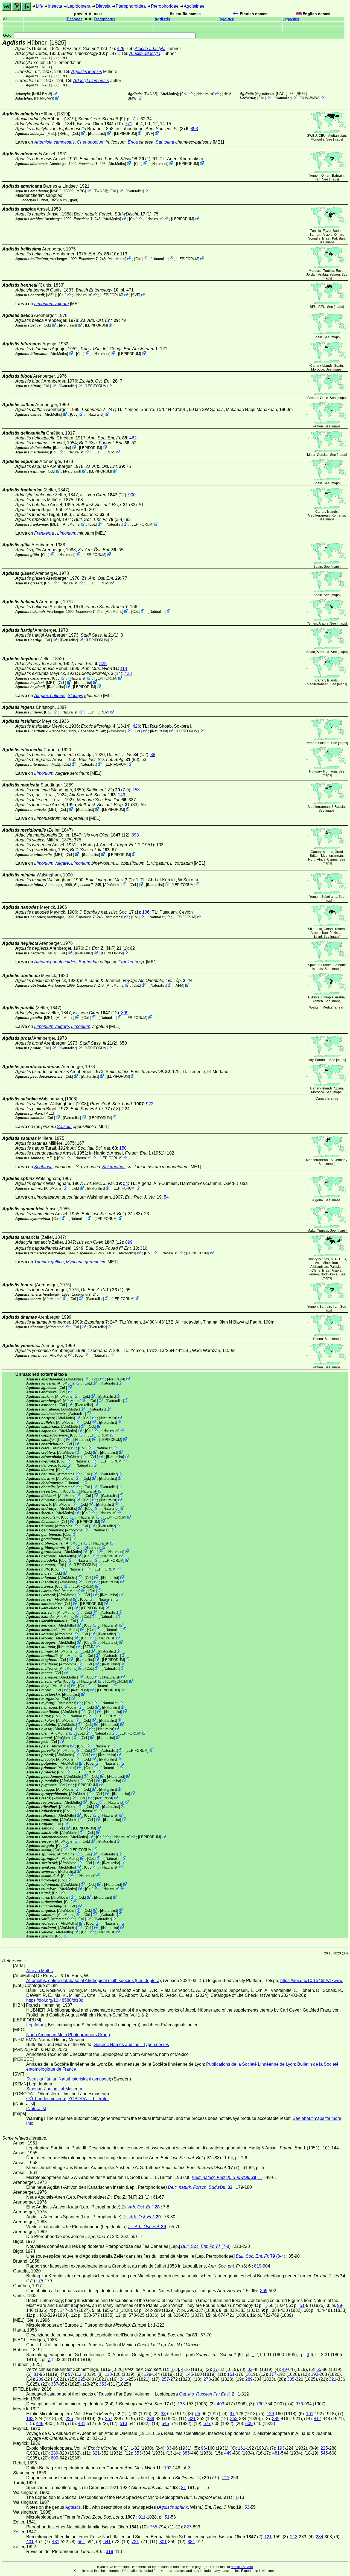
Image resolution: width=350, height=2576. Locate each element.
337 (55, 2384)
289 (249, 2379)
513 (123, 2424)
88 (153, 755)
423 (128, 673)
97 (71, 2374)
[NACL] (46, 58)
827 (188, 2527)
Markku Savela (242, 2567)
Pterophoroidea (131, 6)
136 (146, 912)
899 (125, 1013)
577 (207, 2424)
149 (122, 795)
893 (194, 129)
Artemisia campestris (54, 142)
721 (135, 2542)
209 (40, 2379)
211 (226, 2478)
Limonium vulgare (52, 304)
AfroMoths (169, 94)
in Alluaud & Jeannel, (133, 980)
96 (203, 2448)
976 (299, 2404)
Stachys (75, 696)
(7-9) (108, 790)
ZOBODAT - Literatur (89, 2099)
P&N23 (151, 94)
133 (181, 2404)
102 (168, 2468)
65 (319, 2369)
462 (133, 438)
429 (121, 49)
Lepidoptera (79, 6)
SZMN (89, 1647)
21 (183, 2488)
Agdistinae (194, 6)
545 (165, 2424)
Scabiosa (43, 1167)
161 (231, 2374)
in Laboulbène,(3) (152, 129)
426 (136, 726)
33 (250, 2369)
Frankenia (44, 533)
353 (103, 2384)
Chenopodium (91, 142)
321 (333, 2379)
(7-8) (95, 1109)
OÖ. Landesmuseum (46, 2099)
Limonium (67, 533)
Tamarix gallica (49, 1262)
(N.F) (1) (107, 948)
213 (294, 2537)
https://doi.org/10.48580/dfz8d (55, 2000)
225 (82, 2379)
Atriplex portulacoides (55, 962)
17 (215, 2369)
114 (124, 668)
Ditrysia (103, 6)
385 (276, 2419)
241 (123, 2379)
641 (107, 2542)
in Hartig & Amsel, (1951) (116, 845)
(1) (115, 159)
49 (284, 2369)
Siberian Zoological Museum (54, 2089)
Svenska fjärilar (41, 2079)
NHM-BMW (42, 94)
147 (64, 2310)
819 (258, 2266)
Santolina (165, 142)
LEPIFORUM (126, 133)
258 (136, 790)
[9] (101, 119)
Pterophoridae (165, 6)
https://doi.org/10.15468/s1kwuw (311, 1981)
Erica (133, 142)
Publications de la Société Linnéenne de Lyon (251, 2064)
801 (163, 2542)
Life (39, 6)
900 (132, 495)
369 (264, 2291)
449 (40, 2424)
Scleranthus (114, 1167)
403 (221, 2404)
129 (148, 2374)
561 (81, 2542)
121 (268, 2537)
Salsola (64, 1127)
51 (302, 2305)
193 (315, 2374)
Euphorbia (89, 962)
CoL (184, 94)
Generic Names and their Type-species (131, 2045)
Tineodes (74, 19)
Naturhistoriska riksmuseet (84, 2079)
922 (150, 1104)
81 (36, 2374)
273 (207, 2379)
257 (165, 2379)
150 (123, 1148)
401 (30, 2542)
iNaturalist (205, 94)
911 (142, 2517)
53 (247, 2507)
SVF (149, 133)
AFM (179, 985)
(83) (107, 505)
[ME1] (51, 133)
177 (273, 2374)
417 (318, 2419)
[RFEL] (66, 58)
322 (103, 664)
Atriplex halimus (50, 696)
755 (154, 2527)
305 (291, 2379)
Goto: (8, 35)
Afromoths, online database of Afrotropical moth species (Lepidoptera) (94, 1981)
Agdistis (162, 19)
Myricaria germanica (86, 1262)
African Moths (40, 1971)
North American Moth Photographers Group (68, 2035)
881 (191, 2542)
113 (108, 2374)
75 (41, 2281)
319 (110, 2552)
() (226, 19)
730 (260, 2404)
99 (340, 2305)
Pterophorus (104, 19)
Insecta (55, 6)
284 (320, 2537)
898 (135, 835)
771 (129, 124)
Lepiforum (36, 2025)
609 (249, 2424)
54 (126, 1183)
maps (338, 139)
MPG (81, 191)
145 (189, 2374)
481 (82, 2424)
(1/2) (128, 755)
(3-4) (99, 519)
